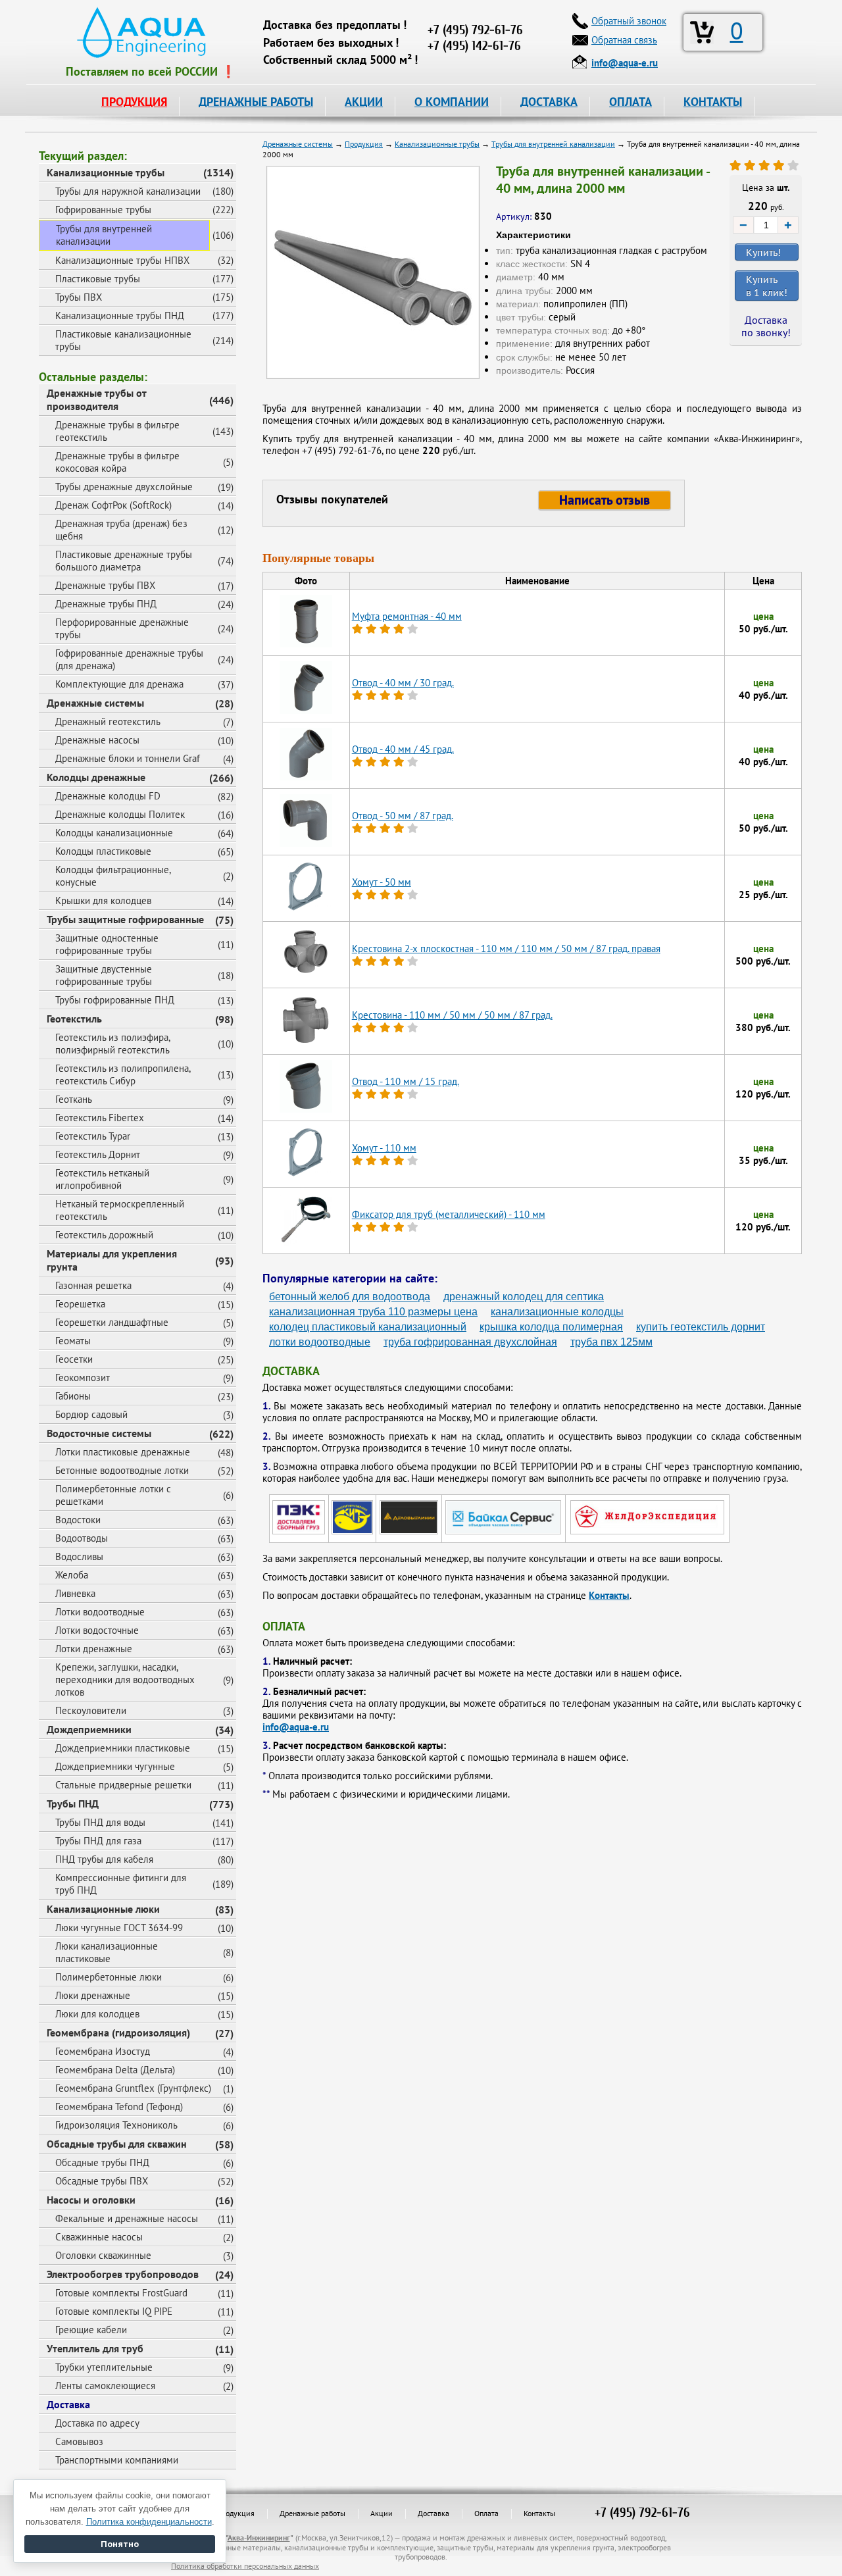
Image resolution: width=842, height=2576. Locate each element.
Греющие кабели (91, 2330)
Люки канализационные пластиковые (107, 1952)
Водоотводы (82, 1538)
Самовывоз (79, 2441)
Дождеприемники (89, 1729)
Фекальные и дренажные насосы (127, 2218)
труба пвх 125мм (611, 1342)
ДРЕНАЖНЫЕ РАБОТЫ (256, 102)
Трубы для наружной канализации (128, 191)
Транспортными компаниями (117, 2460)
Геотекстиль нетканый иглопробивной (102, 1179)
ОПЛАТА (631, 102)
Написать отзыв (605, 500)
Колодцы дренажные (96, 777)
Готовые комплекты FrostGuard (121, 2293)
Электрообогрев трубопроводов (123, 2274)
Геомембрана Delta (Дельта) (115, 2070)
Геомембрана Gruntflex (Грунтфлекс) (133, 2088)
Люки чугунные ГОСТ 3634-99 (119, 1928)
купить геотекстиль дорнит (701, 1327)
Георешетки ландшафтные (112, 1322)
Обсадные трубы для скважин (117, 2144)
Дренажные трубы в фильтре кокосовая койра (117, 462)
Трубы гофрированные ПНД (115, 1000)
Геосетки (74, 1359)
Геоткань (74, 1099)
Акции (382, 2513)
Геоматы (73, 1341)
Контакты (609, 1595)
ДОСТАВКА (549, 102)
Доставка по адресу (97, 2423)
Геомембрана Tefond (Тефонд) (119, 2107)
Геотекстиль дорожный (104, 1235)
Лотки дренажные (94, 1649)
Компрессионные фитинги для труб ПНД (121, 1884)
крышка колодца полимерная (551, 1327)
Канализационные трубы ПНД (120, 316)
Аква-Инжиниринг (259, 2538)
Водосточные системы (99, 1433)
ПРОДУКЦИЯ (134, 102)
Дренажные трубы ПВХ (105, 585)
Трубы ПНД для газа (98, 1841)
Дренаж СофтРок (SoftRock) (113, 505)
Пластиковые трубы (98, 279)
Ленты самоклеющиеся (105, 2386)
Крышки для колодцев (103, 900)
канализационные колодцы (557, 1312)
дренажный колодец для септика (524, 1297)
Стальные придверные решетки (123, 1785)
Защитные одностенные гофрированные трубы (107, 944)
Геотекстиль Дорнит (98, 1154)
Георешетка (80, 1304)
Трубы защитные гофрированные (125, 919)
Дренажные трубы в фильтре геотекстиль (117, 431)
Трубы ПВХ (79, 297)
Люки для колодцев (97, 2014)
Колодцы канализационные (114, 833)
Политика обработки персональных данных (245, 2566)
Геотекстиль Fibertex (100, 1118)
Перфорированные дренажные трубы (122, 628)
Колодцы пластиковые (103, 851)
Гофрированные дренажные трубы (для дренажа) (129, 659)
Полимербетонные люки (109, 1977)
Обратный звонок (629, 21)
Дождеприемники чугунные (115, 1766)
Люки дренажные (93, 1995)
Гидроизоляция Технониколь (116, 2125)
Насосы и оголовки (91, 2200)
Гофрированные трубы (103, 210)
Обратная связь (624, 40)
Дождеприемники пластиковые (123, 1748)
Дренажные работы (312, 2513)
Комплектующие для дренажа (119, 684)
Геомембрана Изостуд (103, 2051)
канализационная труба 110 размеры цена (373, 1312)
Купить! (763, 252)
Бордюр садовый (91, 1414)
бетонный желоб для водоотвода (350, 1297)
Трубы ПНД (73, 1804)
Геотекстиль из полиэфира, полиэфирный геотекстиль (113, 1044)
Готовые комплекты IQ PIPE (114, 2311)
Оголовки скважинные (103, 2255)
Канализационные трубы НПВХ (122, 260)
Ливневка (75, 1593)
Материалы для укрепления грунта (112, 1260)
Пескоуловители (91, 1710)
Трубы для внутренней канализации (104, 235)
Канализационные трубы (106, 172)
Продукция (235, 2513)
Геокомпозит (83, 1377)
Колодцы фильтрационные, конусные (113, 876)
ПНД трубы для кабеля (104, 1859)
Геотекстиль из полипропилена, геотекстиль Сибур (123, 1074)
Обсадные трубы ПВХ (102, 2181)
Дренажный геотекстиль (108, 721)
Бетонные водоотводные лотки (122, 1470)
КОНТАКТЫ (713, 102)
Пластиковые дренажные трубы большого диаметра (124, 561)
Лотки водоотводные (100, 1612)
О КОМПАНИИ (452, 102)
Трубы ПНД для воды (100, 1822)
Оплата (486, 2513)
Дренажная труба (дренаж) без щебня (121, 530)
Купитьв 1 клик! (767, 286)
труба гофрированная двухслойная (470, 1342)
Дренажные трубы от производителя (97, 399)
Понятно (120, 2544)
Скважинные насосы (99, 2237)
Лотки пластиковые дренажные (123, 1452)
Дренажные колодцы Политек (120, 814)
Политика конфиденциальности (149, 2522)
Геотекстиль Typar (93, 1136)
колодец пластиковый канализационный (368, 1327)
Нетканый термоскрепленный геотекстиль (120, 1210)
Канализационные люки (103, 1909)
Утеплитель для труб (95, 2348)
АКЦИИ (364, 102)
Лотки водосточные (97, 1630)
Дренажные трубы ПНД (106, 604)
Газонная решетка (93, 1285)
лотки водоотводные (320, 1342)
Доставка (68, 2404)
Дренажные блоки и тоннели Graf (128, 758)
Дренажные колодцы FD (108, 796)
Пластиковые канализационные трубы (123, 340)
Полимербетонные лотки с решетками (113, 1495)
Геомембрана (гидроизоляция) (118, 2033)
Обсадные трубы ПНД (102, 2162)
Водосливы (79, 1556)
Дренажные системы (95, 703)
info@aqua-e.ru (296, 1727)
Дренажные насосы (97, 740)
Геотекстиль (74, 1019)
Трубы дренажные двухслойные (124, 487)
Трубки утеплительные (104, 2367)
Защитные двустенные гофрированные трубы (104, 975)
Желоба (72, 1575)
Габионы (73, 1396)
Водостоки (78, 1520)
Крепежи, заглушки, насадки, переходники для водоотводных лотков (125, 1679)
